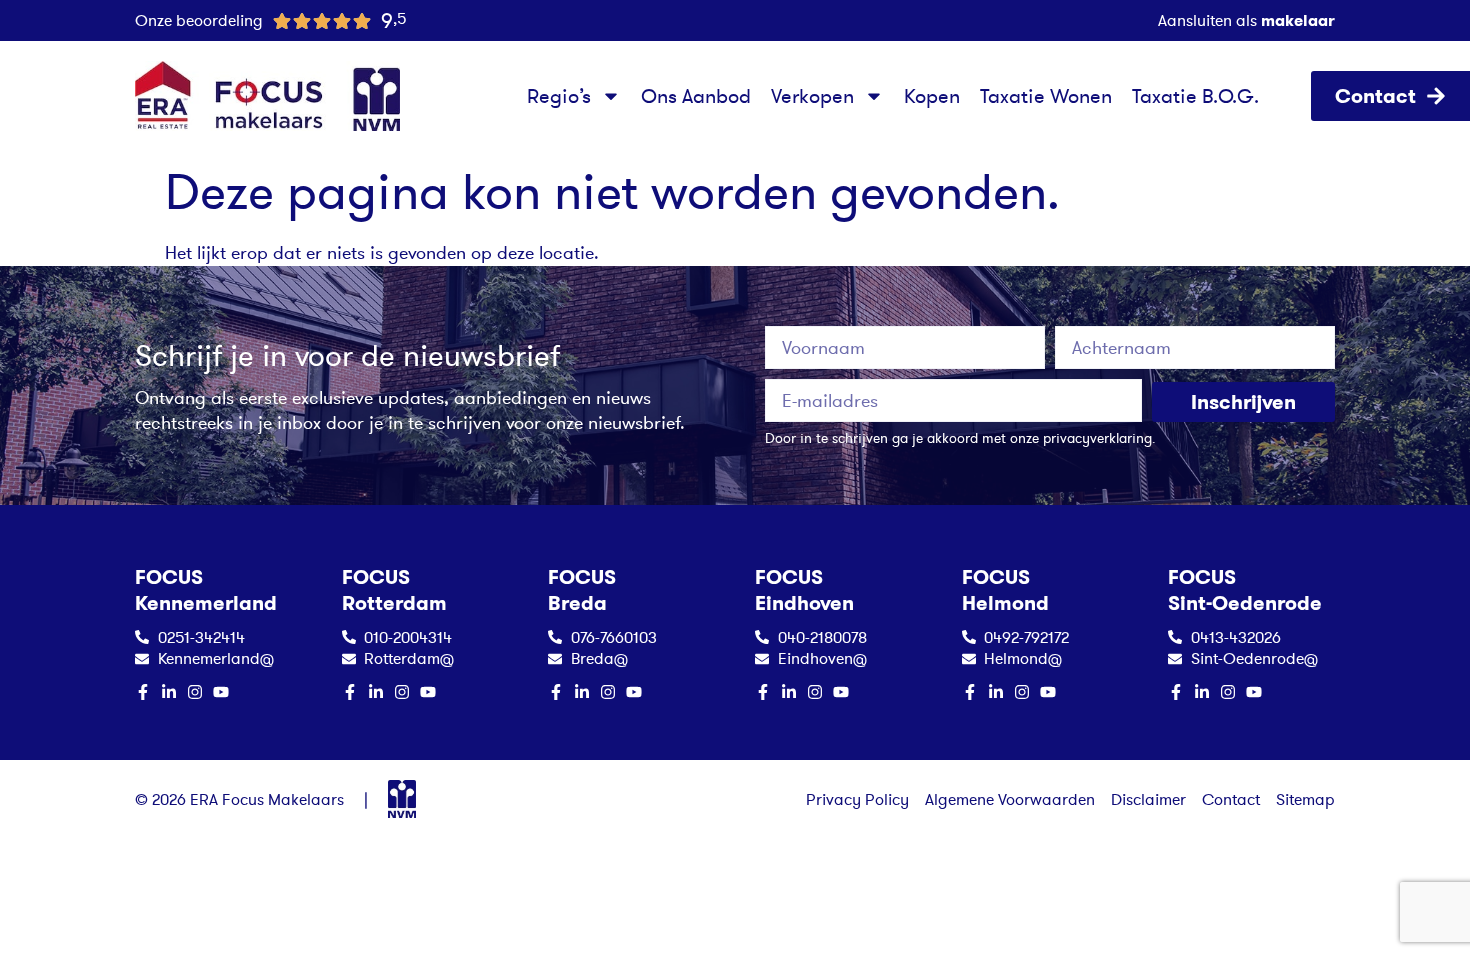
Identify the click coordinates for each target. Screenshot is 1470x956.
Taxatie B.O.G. (1195, 96)
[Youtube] (221, 692)
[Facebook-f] (143, 692)
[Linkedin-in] (169, 692)
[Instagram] (195, 692)
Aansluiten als (1246, 20)
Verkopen (812, 96)
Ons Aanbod (696, 96)
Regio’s (559, 96)
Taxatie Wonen (1046, 96)
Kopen (932, 96)
